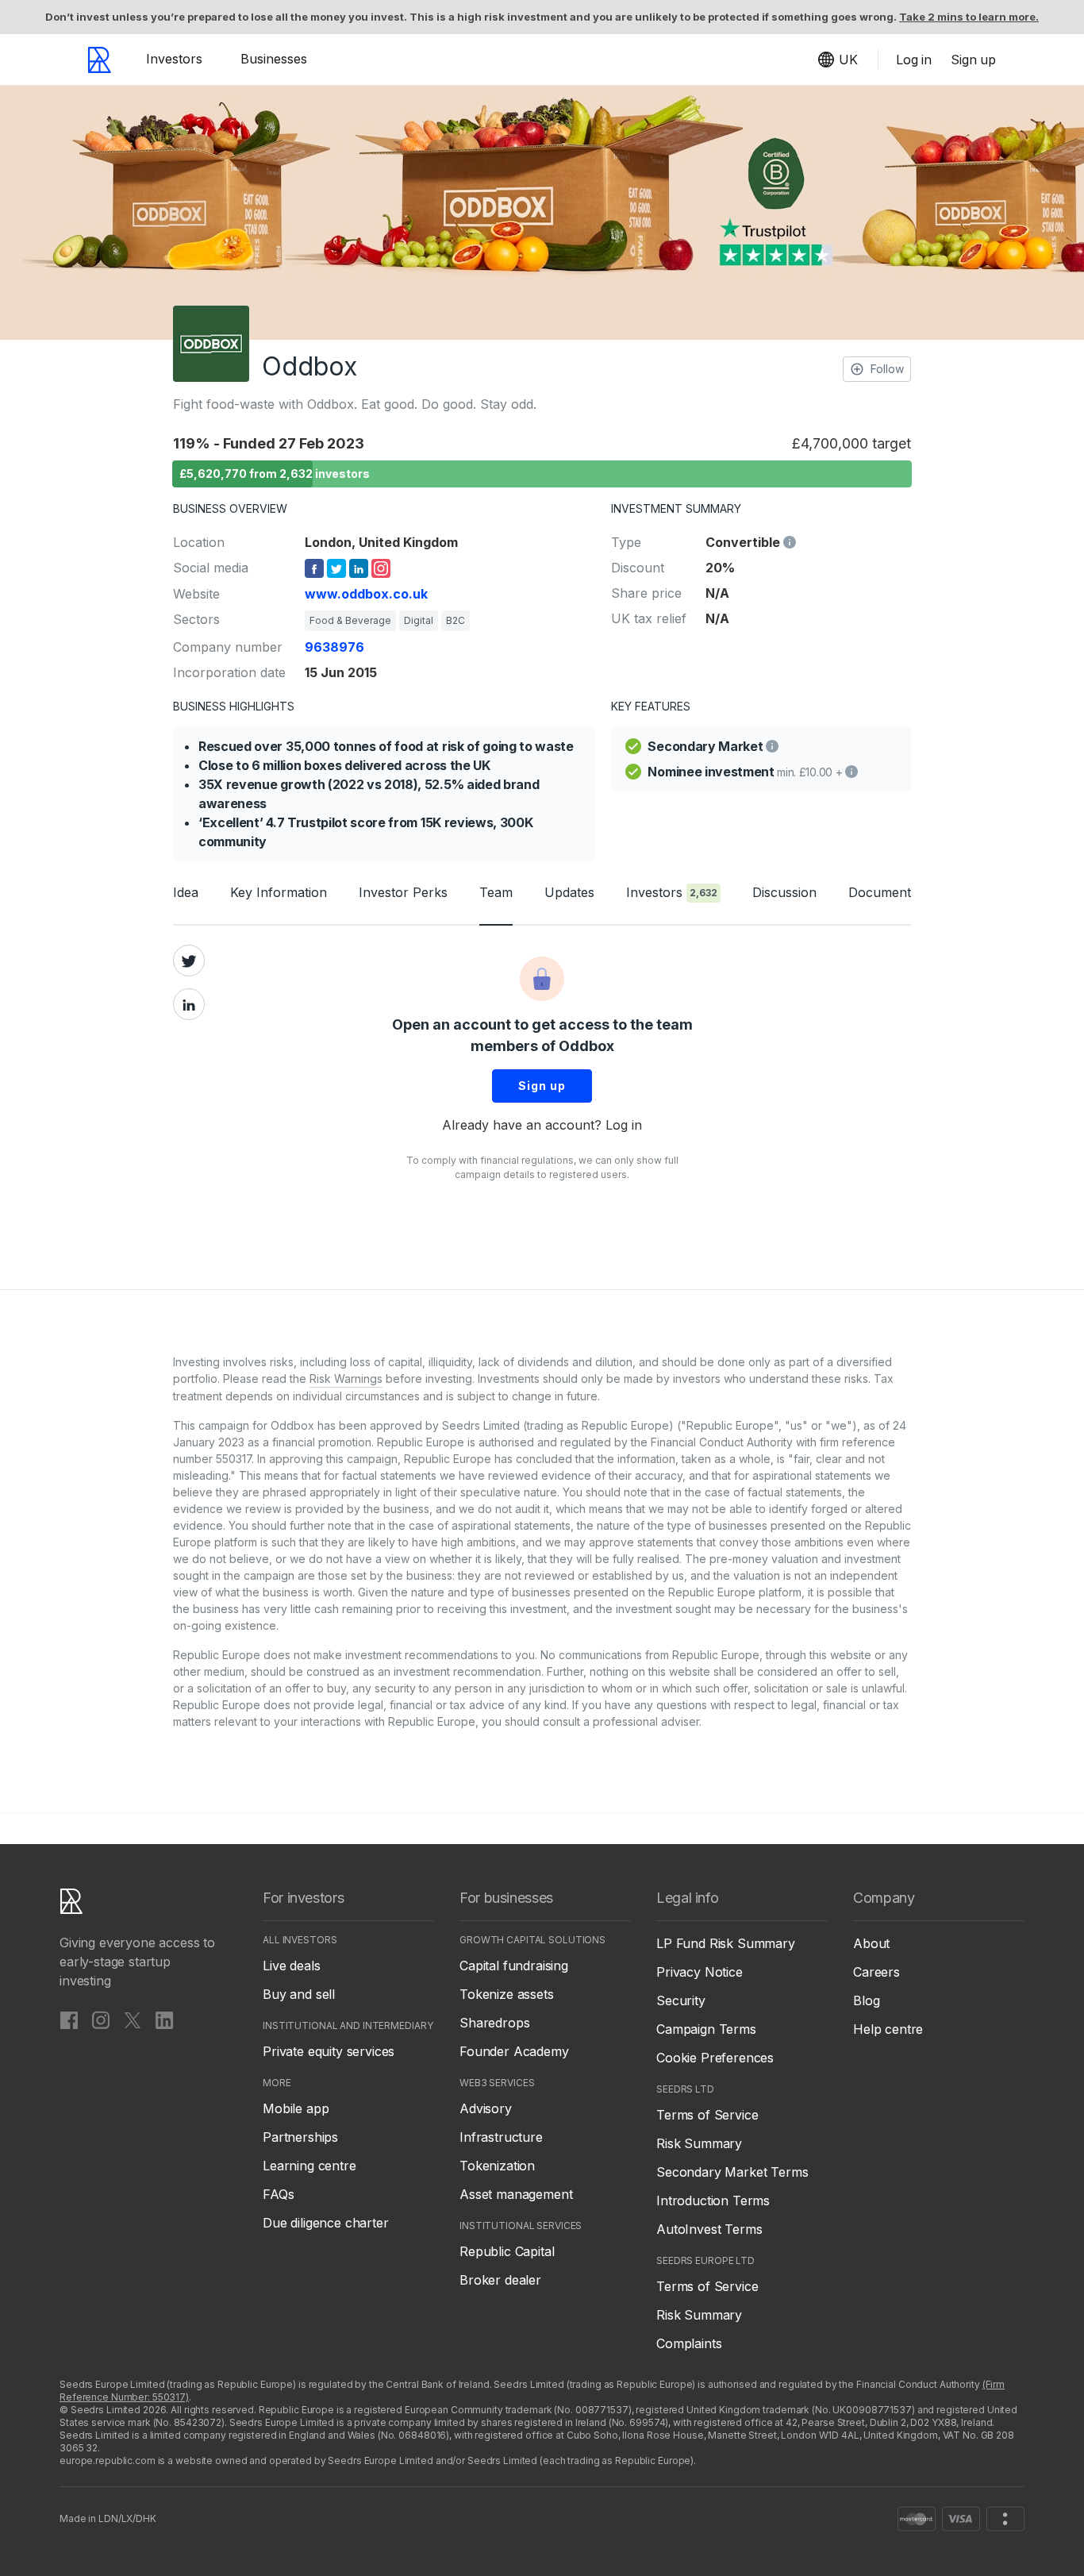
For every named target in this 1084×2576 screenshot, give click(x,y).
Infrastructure (501, 2137)
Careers (876, 1972)
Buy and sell (299, 1994)
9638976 (334, 647)
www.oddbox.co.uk (366, 594)
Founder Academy (514, 2051)
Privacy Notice (700, 1972)
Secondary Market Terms (732, 2172)
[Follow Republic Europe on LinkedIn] (164, 2020)
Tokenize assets (507, 1994)
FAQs (278, 2194)
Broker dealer (500, 2280)
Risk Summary (699, 2143)
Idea (186, 892)
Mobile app (296, 2108)
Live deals (291, 1966)
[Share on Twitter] (189, 961)
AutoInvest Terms (709, 2229)
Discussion (784, 892)
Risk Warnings (346, 1378)
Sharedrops (494, 2023)
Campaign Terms (706, 2029)
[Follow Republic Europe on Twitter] (133, 2020)
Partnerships (300, 2137)
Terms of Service (707, 2115)
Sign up (542, 1086)
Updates (569, 892)
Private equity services (329, 2051)
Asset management (516, 2194)
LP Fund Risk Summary (726, 1943)
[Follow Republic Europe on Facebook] (69, 2020)
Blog (866, 2000)
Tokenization (497, 2166)
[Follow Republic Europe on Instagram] (101, 2020)
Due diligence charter (326, 2223)
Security (681, 2000)
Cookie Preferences (715, 2058)
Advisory (486, 2108)
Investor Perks (403, 892)
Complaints (689, 2343)
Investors (174, 59)
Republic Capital (507, 2251)
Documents (883, 892)
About (871, 1943)
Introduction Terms (713, 2201)
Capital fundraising (514, 1966)
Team (496, 892)
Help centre (888, 2029)
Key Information (279, 892)
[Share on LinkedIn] (189, 1004)
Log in (624, 1125)
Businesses (274, 59)
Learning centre (309, 2166)
